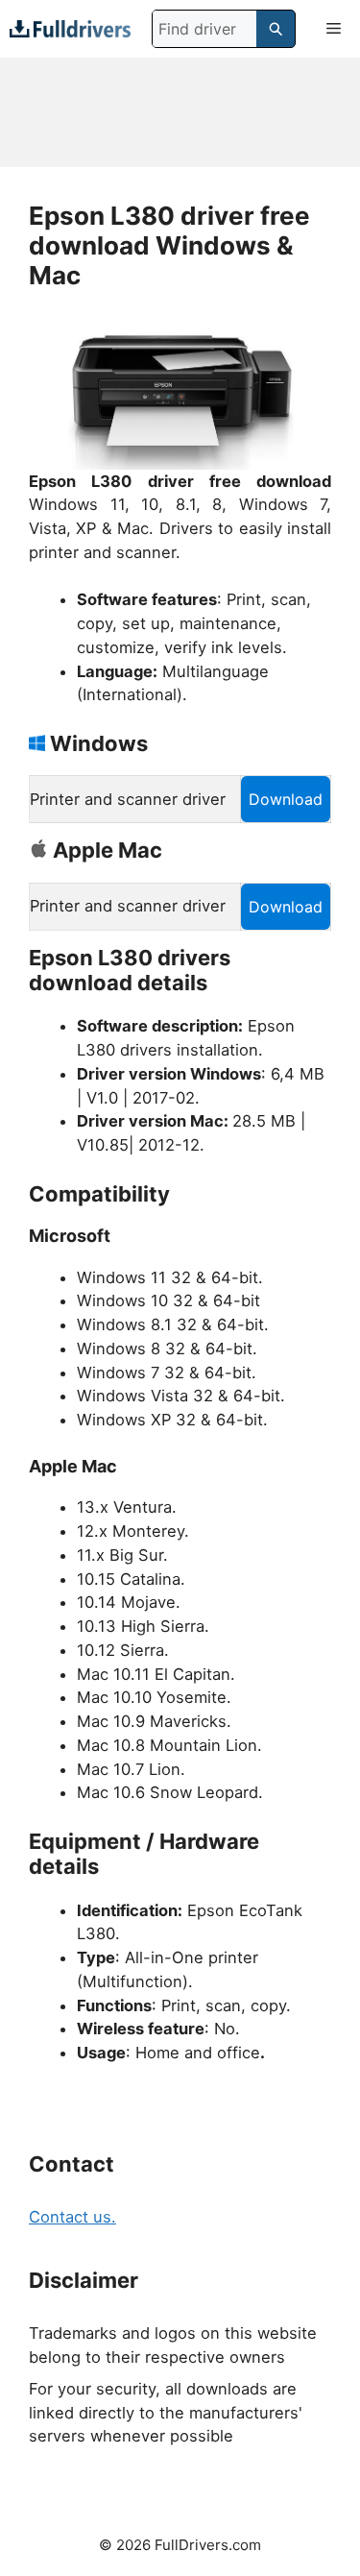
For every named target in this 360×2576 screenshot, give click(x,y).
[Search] (276, 29)
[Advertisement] (180, 112)
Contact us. (72, 2217)
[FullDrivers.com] (70, 28)
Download (286, 799)
